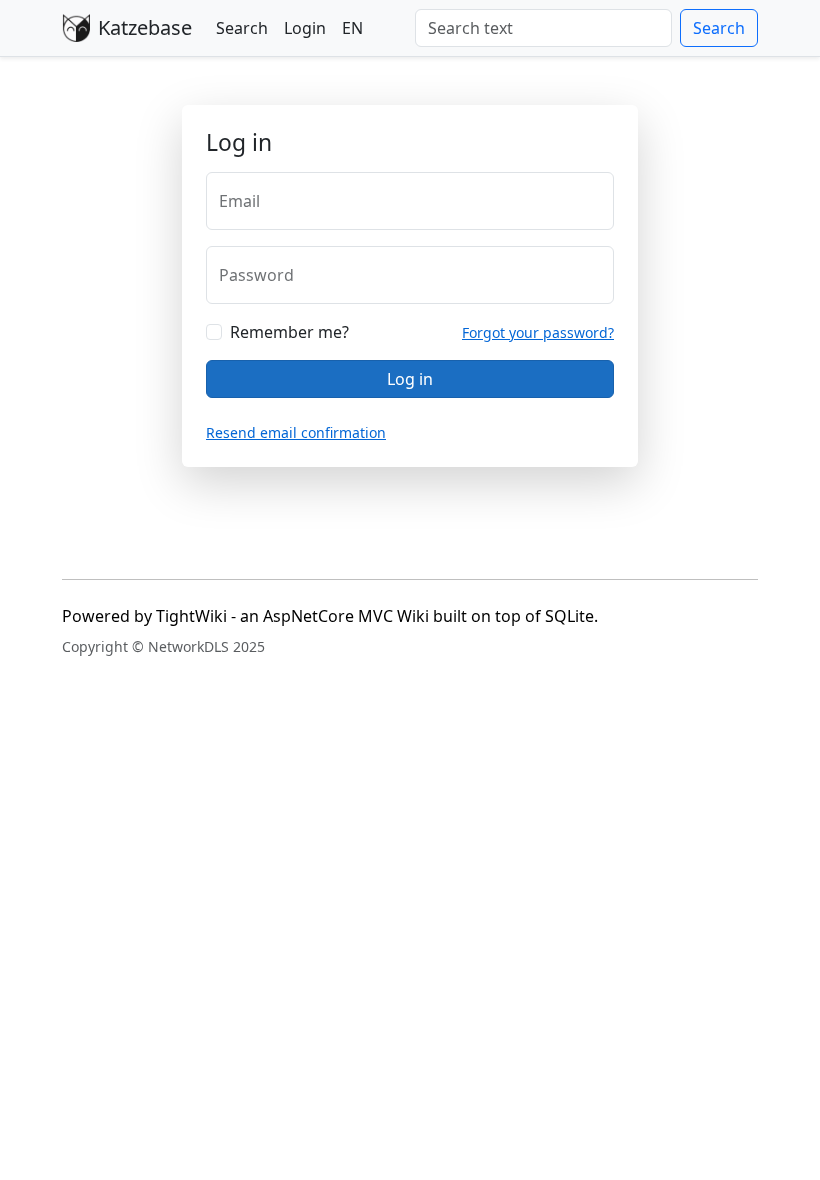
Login (305, 28)
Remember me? (289, 332)
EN (352, 28)
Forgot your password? (538, 332)
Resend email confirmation (296, 432)
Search (242, 28)
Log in (410, 379)
